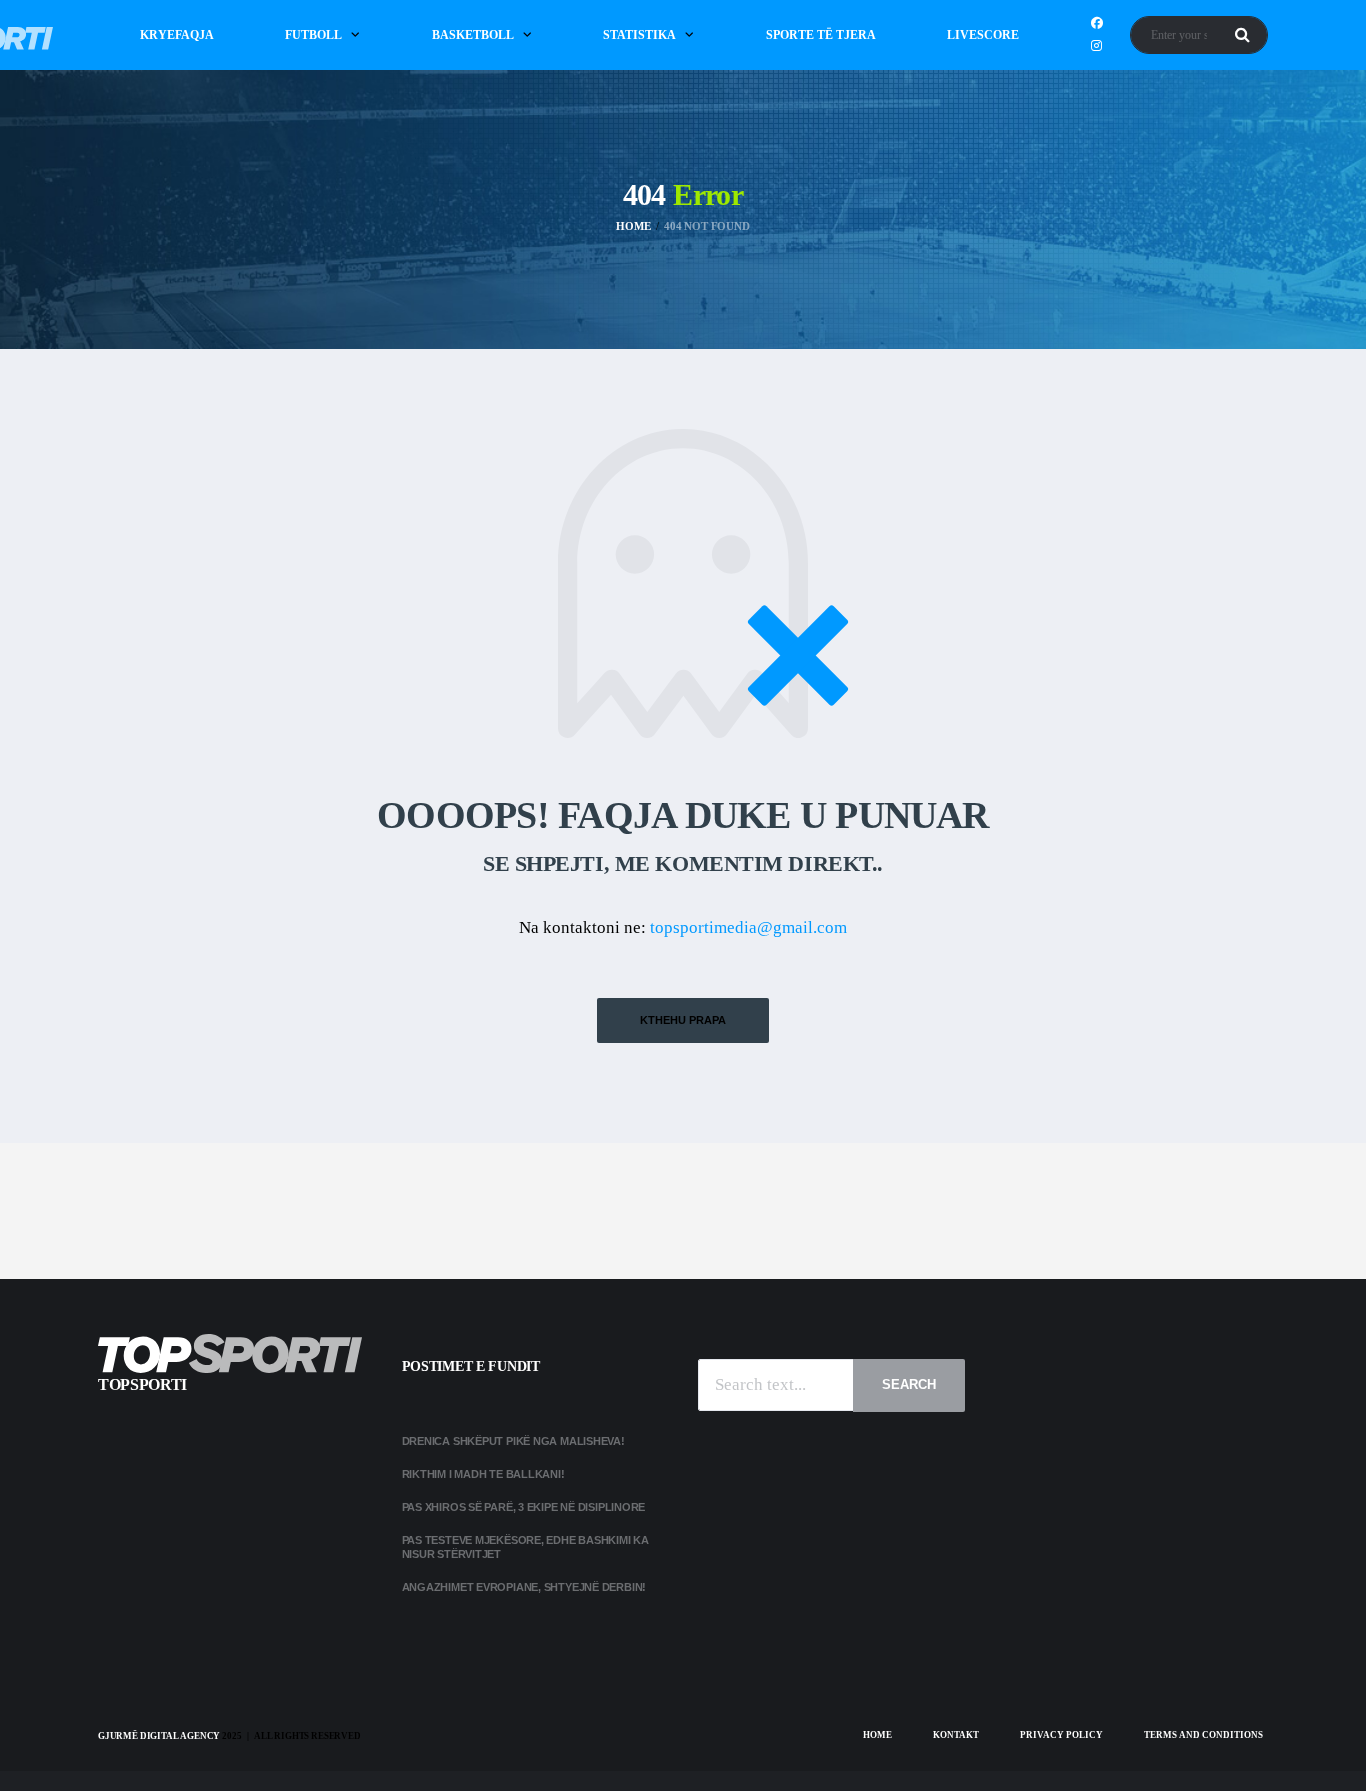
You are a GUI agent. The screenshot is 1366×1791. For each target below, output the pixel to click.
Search (909, 1384)
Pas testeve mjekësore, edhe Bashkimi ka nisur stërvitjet (525, 1546)
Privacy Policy (1061, 1735)
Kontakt (956, 1735)
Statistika (639, 35)
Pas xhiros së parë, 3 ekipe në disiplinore (524, 1507)
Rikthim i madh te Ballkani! (483, 1474)
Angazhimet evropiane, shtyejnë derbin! (524, 1587)
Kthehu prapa (683, 1020)
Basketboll (473, 35)
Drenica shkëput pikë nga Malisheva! (513, 1441)
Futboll (313, 35)
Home (877, 1735)
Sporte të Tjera (821, 35)
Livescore (983, 35)
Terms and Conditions (1203, 1735)
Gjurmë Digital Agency (159, 1736)
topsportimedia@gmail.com (748, 927)
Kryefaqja (177, 35)
